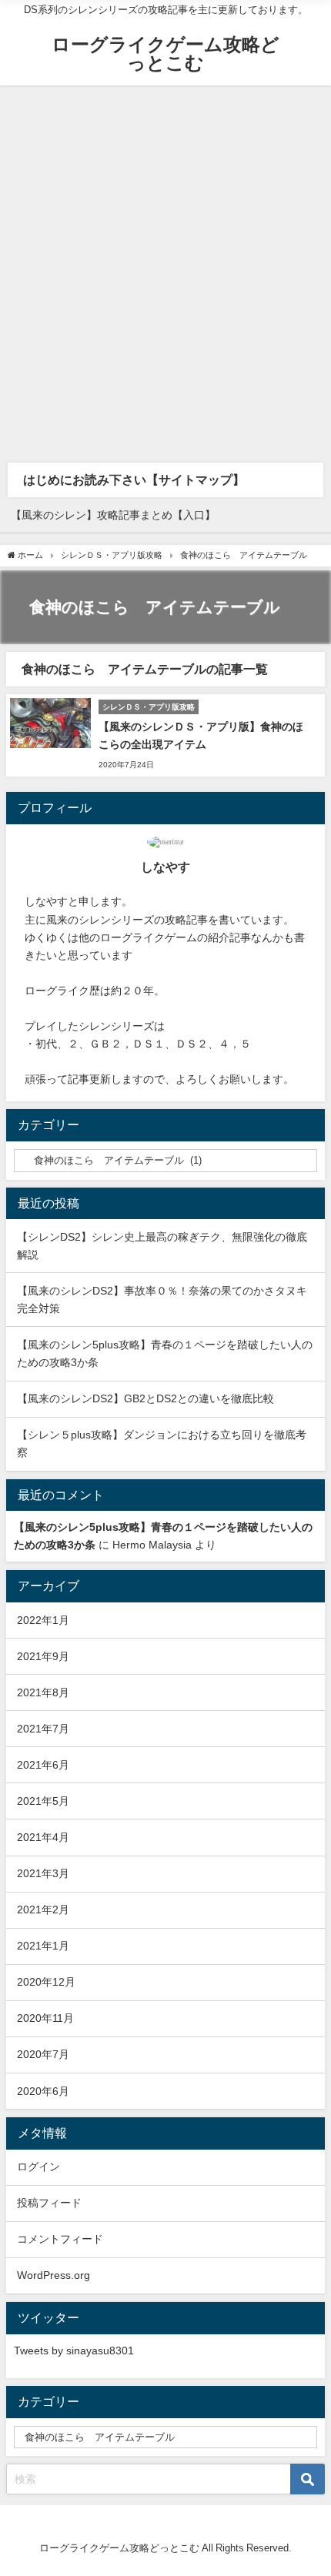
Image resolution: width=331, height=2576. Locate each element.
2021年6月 (43, 1765)
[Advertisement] (165, 259)
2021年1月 (43, 1946)
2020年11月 (45, 2018)
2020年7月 (43, 2054)
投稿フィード (49, 2203)
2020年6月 (43, 2091)
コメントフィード (60, 2239)
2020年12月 (46, 1982)
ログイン (38, 2167)
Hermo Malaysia (152, 1545)
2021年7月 (43, 1729)
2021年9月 (43, 1656)
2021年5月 (43, 1801)
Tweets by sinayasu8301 (74, 2350)
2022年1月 (43, 1620)
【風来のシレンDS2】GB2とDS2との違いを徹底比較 (145, 1398)
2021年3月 (43, 1873)
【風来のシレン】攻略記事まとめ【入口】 (113, 515)
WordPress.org (53, 2275)
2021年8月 (43, 1692)
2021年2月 (43, 1909)
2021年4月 (43, 1837)
